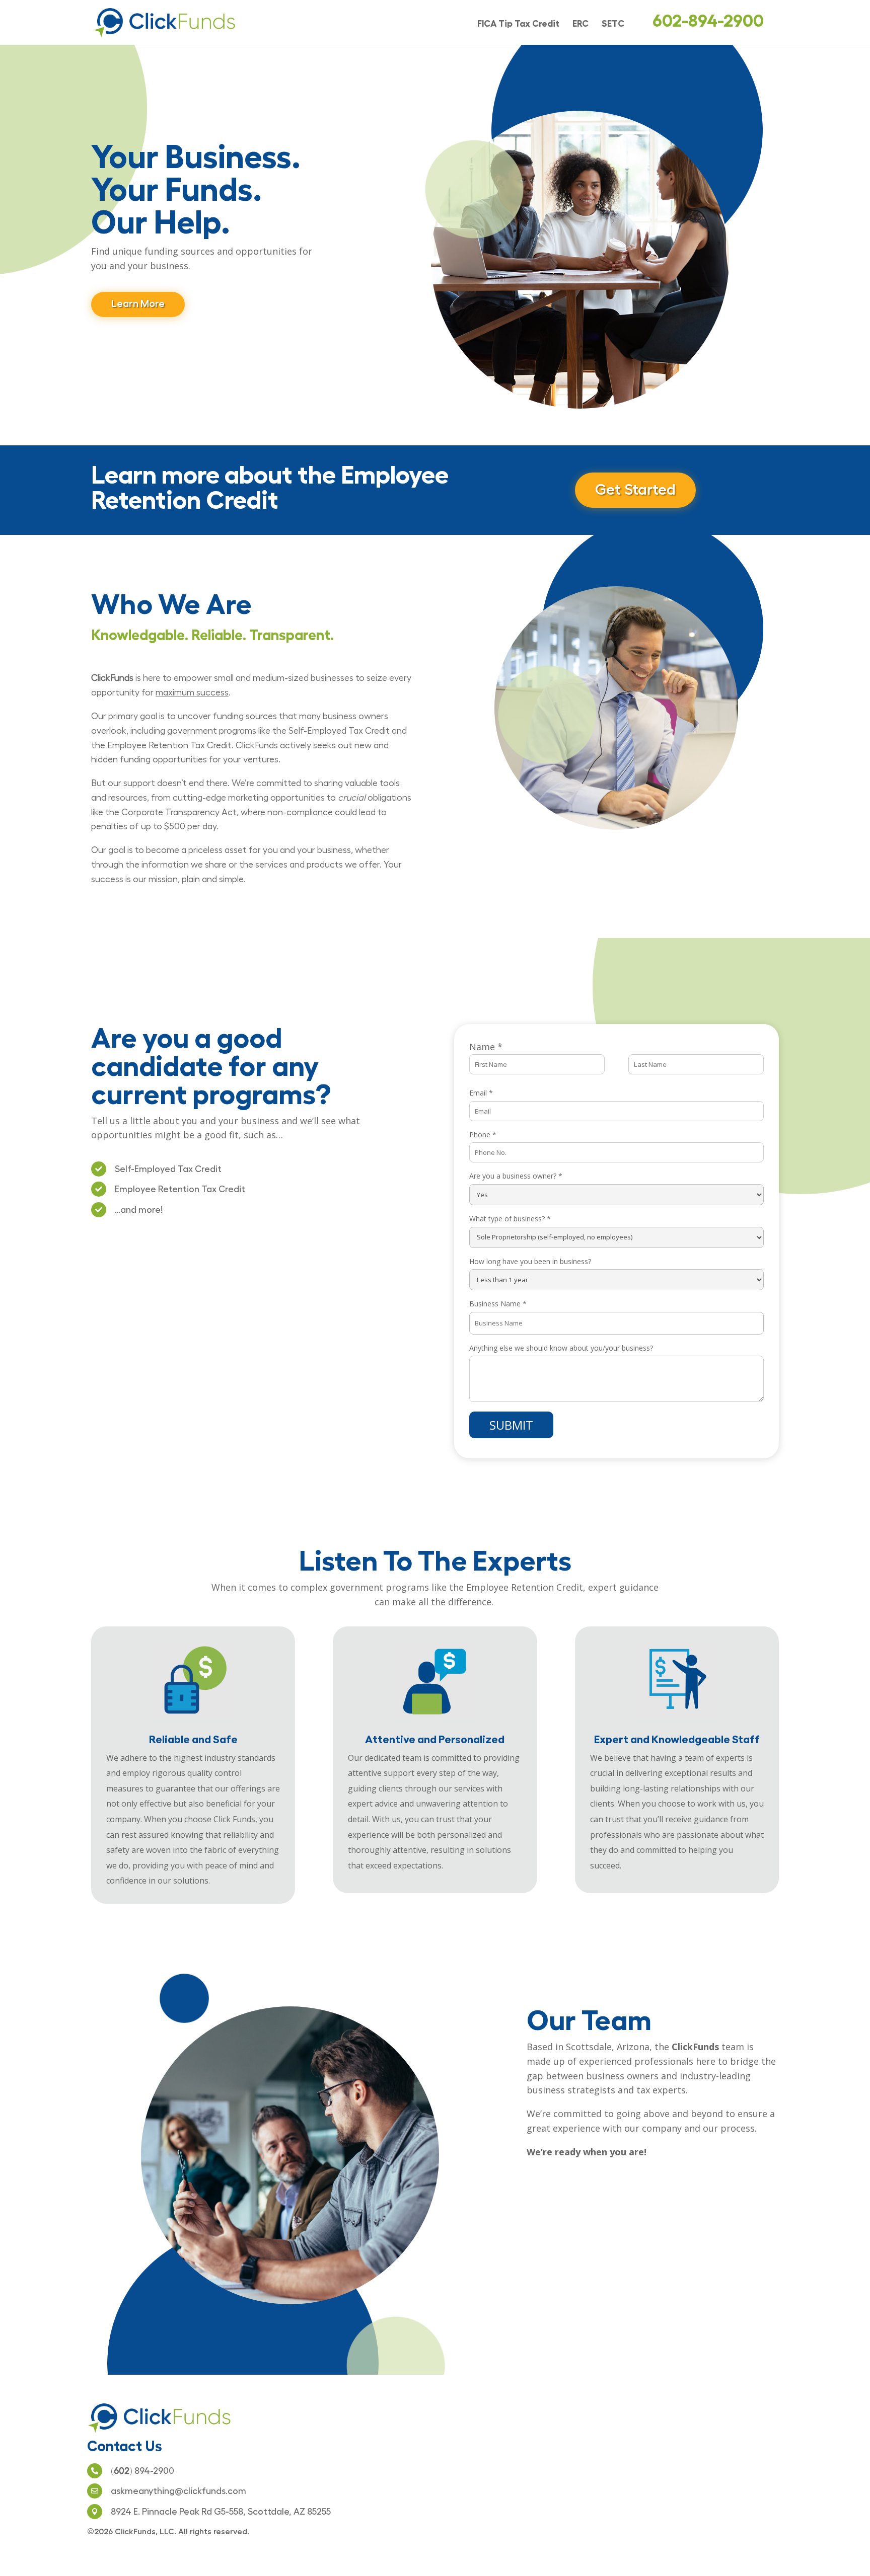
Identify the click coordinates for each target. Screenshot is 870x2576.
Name (486, 1047)
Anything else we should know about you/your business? (561, 1348)
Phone (483, 1135)
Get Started (635, 490)
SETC (613, 24)
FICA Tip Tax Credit (518, 24)
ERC (581, 24)
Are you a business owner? (516, 1176)
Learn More (138, 303)
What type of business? (510, 1219)
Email (481, 1093)
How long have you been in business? (530, 1261)
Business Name (498, 1304)
